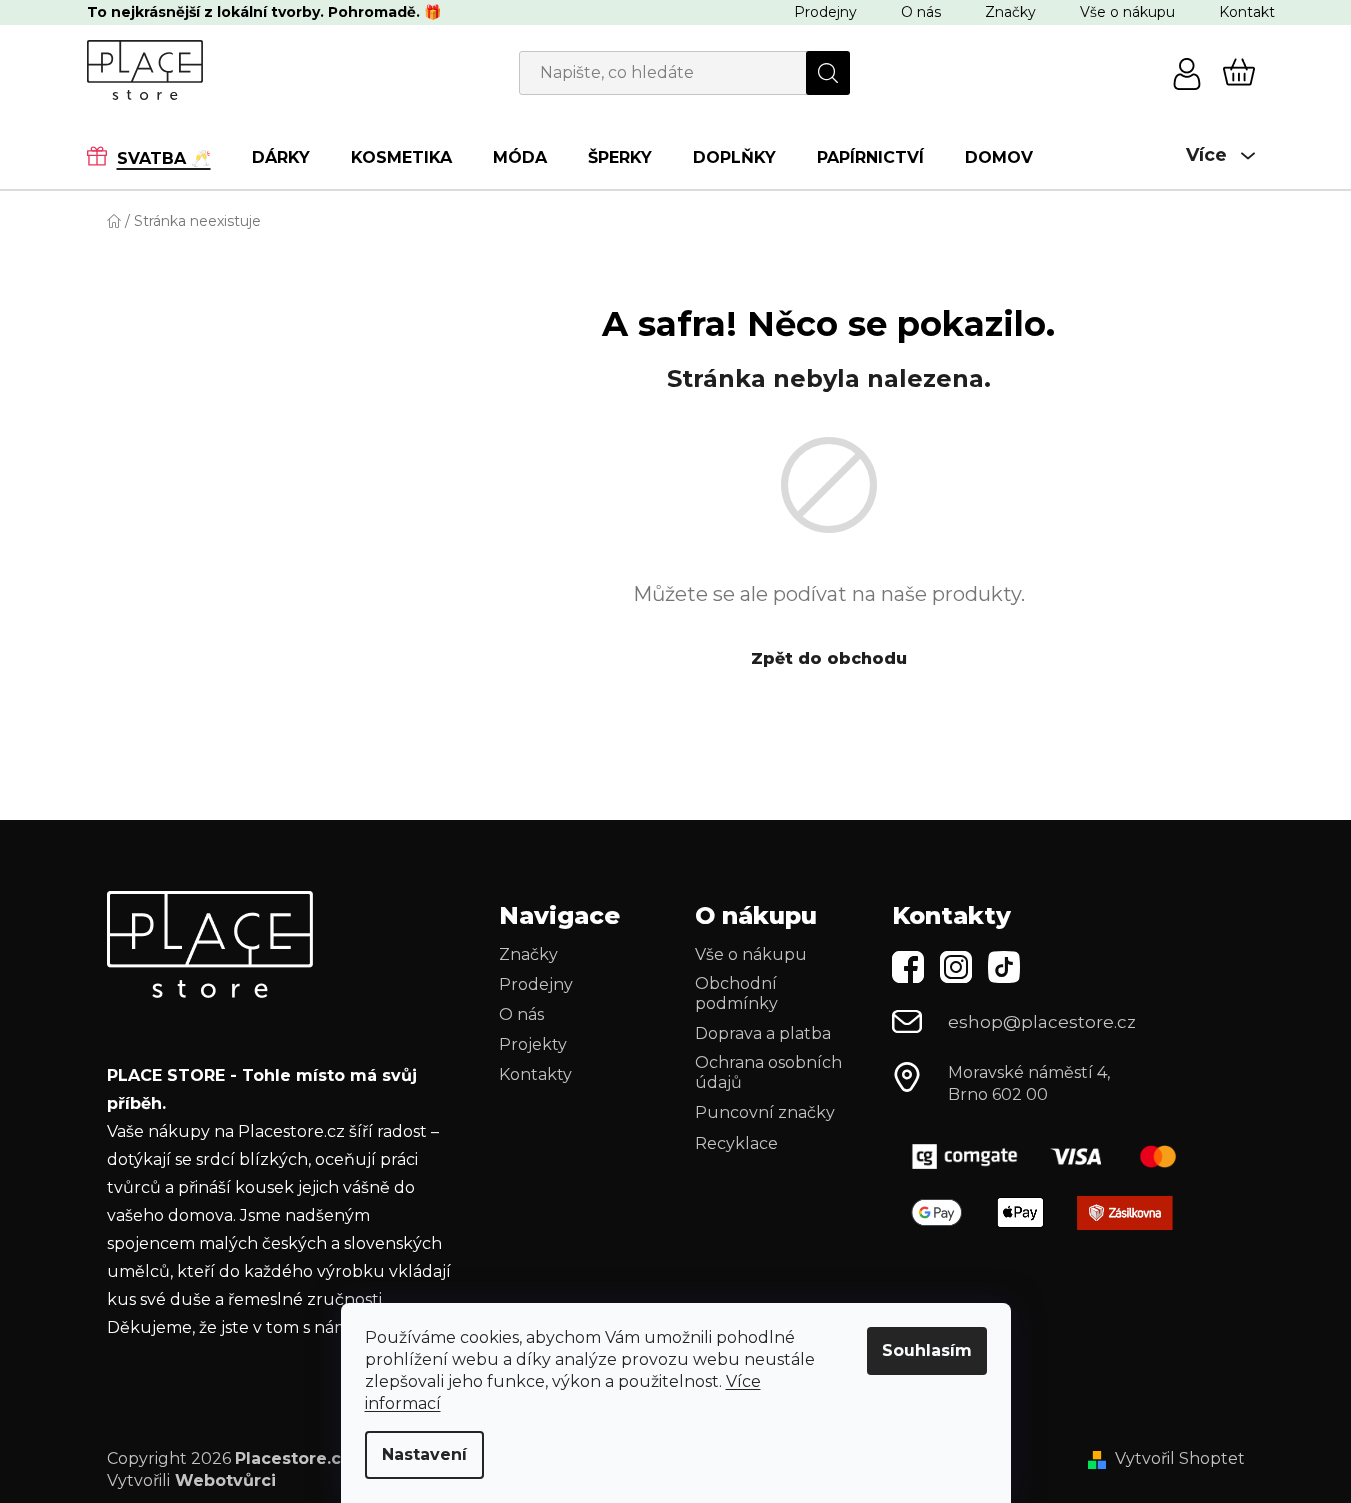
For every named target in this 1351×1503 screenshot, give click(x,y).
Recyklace (736, 1143)
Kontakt (1247, 12)
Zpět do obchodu (829, 658)
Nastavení (424, 1454)
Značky (1010, 12)
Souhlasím (927, 1350)
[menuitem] (159, 157)
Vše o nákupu (1127, 12)
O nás (921, 12)
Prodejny (825, 12)
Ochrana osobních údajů (768, 1072)
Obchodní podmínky (736, 993)
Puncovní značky (765, 1112)
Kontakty (535, 1074)
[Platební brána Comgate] (1052, 1156)
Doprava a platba (763, 1033)
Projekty (533, 1044)
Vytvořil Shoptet (1180, 1458)
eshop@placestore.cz (1042, 1022)
